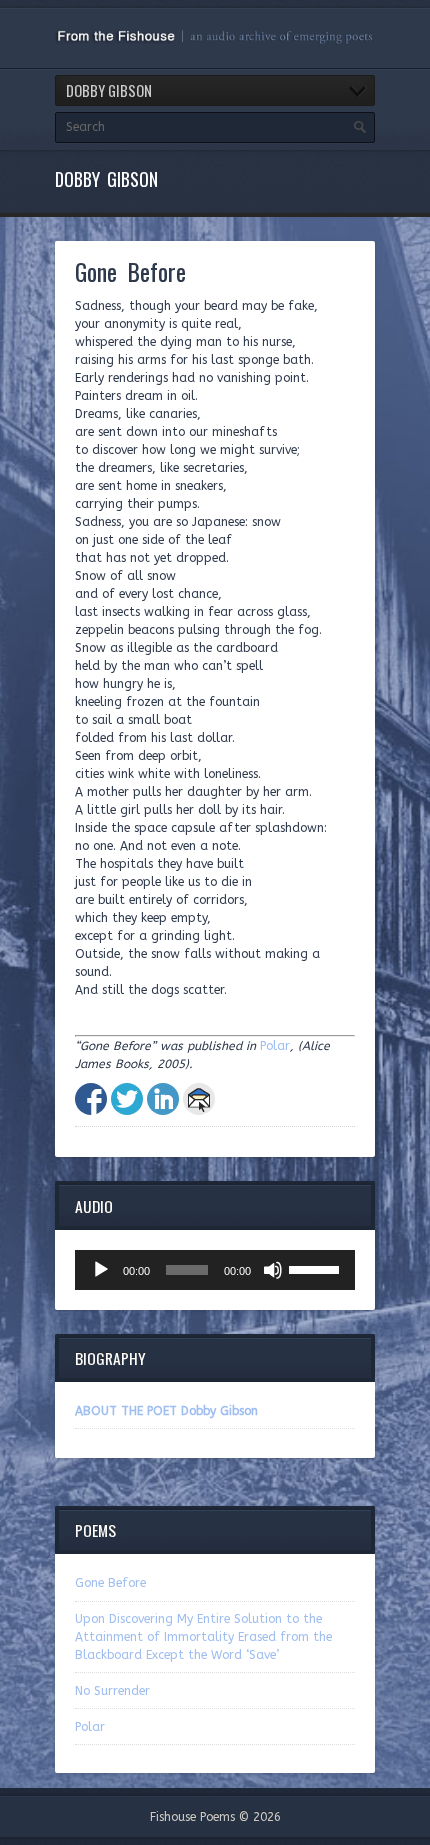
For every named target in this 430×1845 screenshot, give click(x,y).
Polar (275, 1046)
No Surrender (112, 1691)
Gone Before (110, 1583)
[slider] (317, 1268)
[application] (215, 1270)
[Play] (101, 1270)
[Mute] (273, 1270)
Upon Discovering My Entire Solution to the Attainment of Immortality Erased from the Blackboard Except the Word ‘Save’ (203, 1637)
